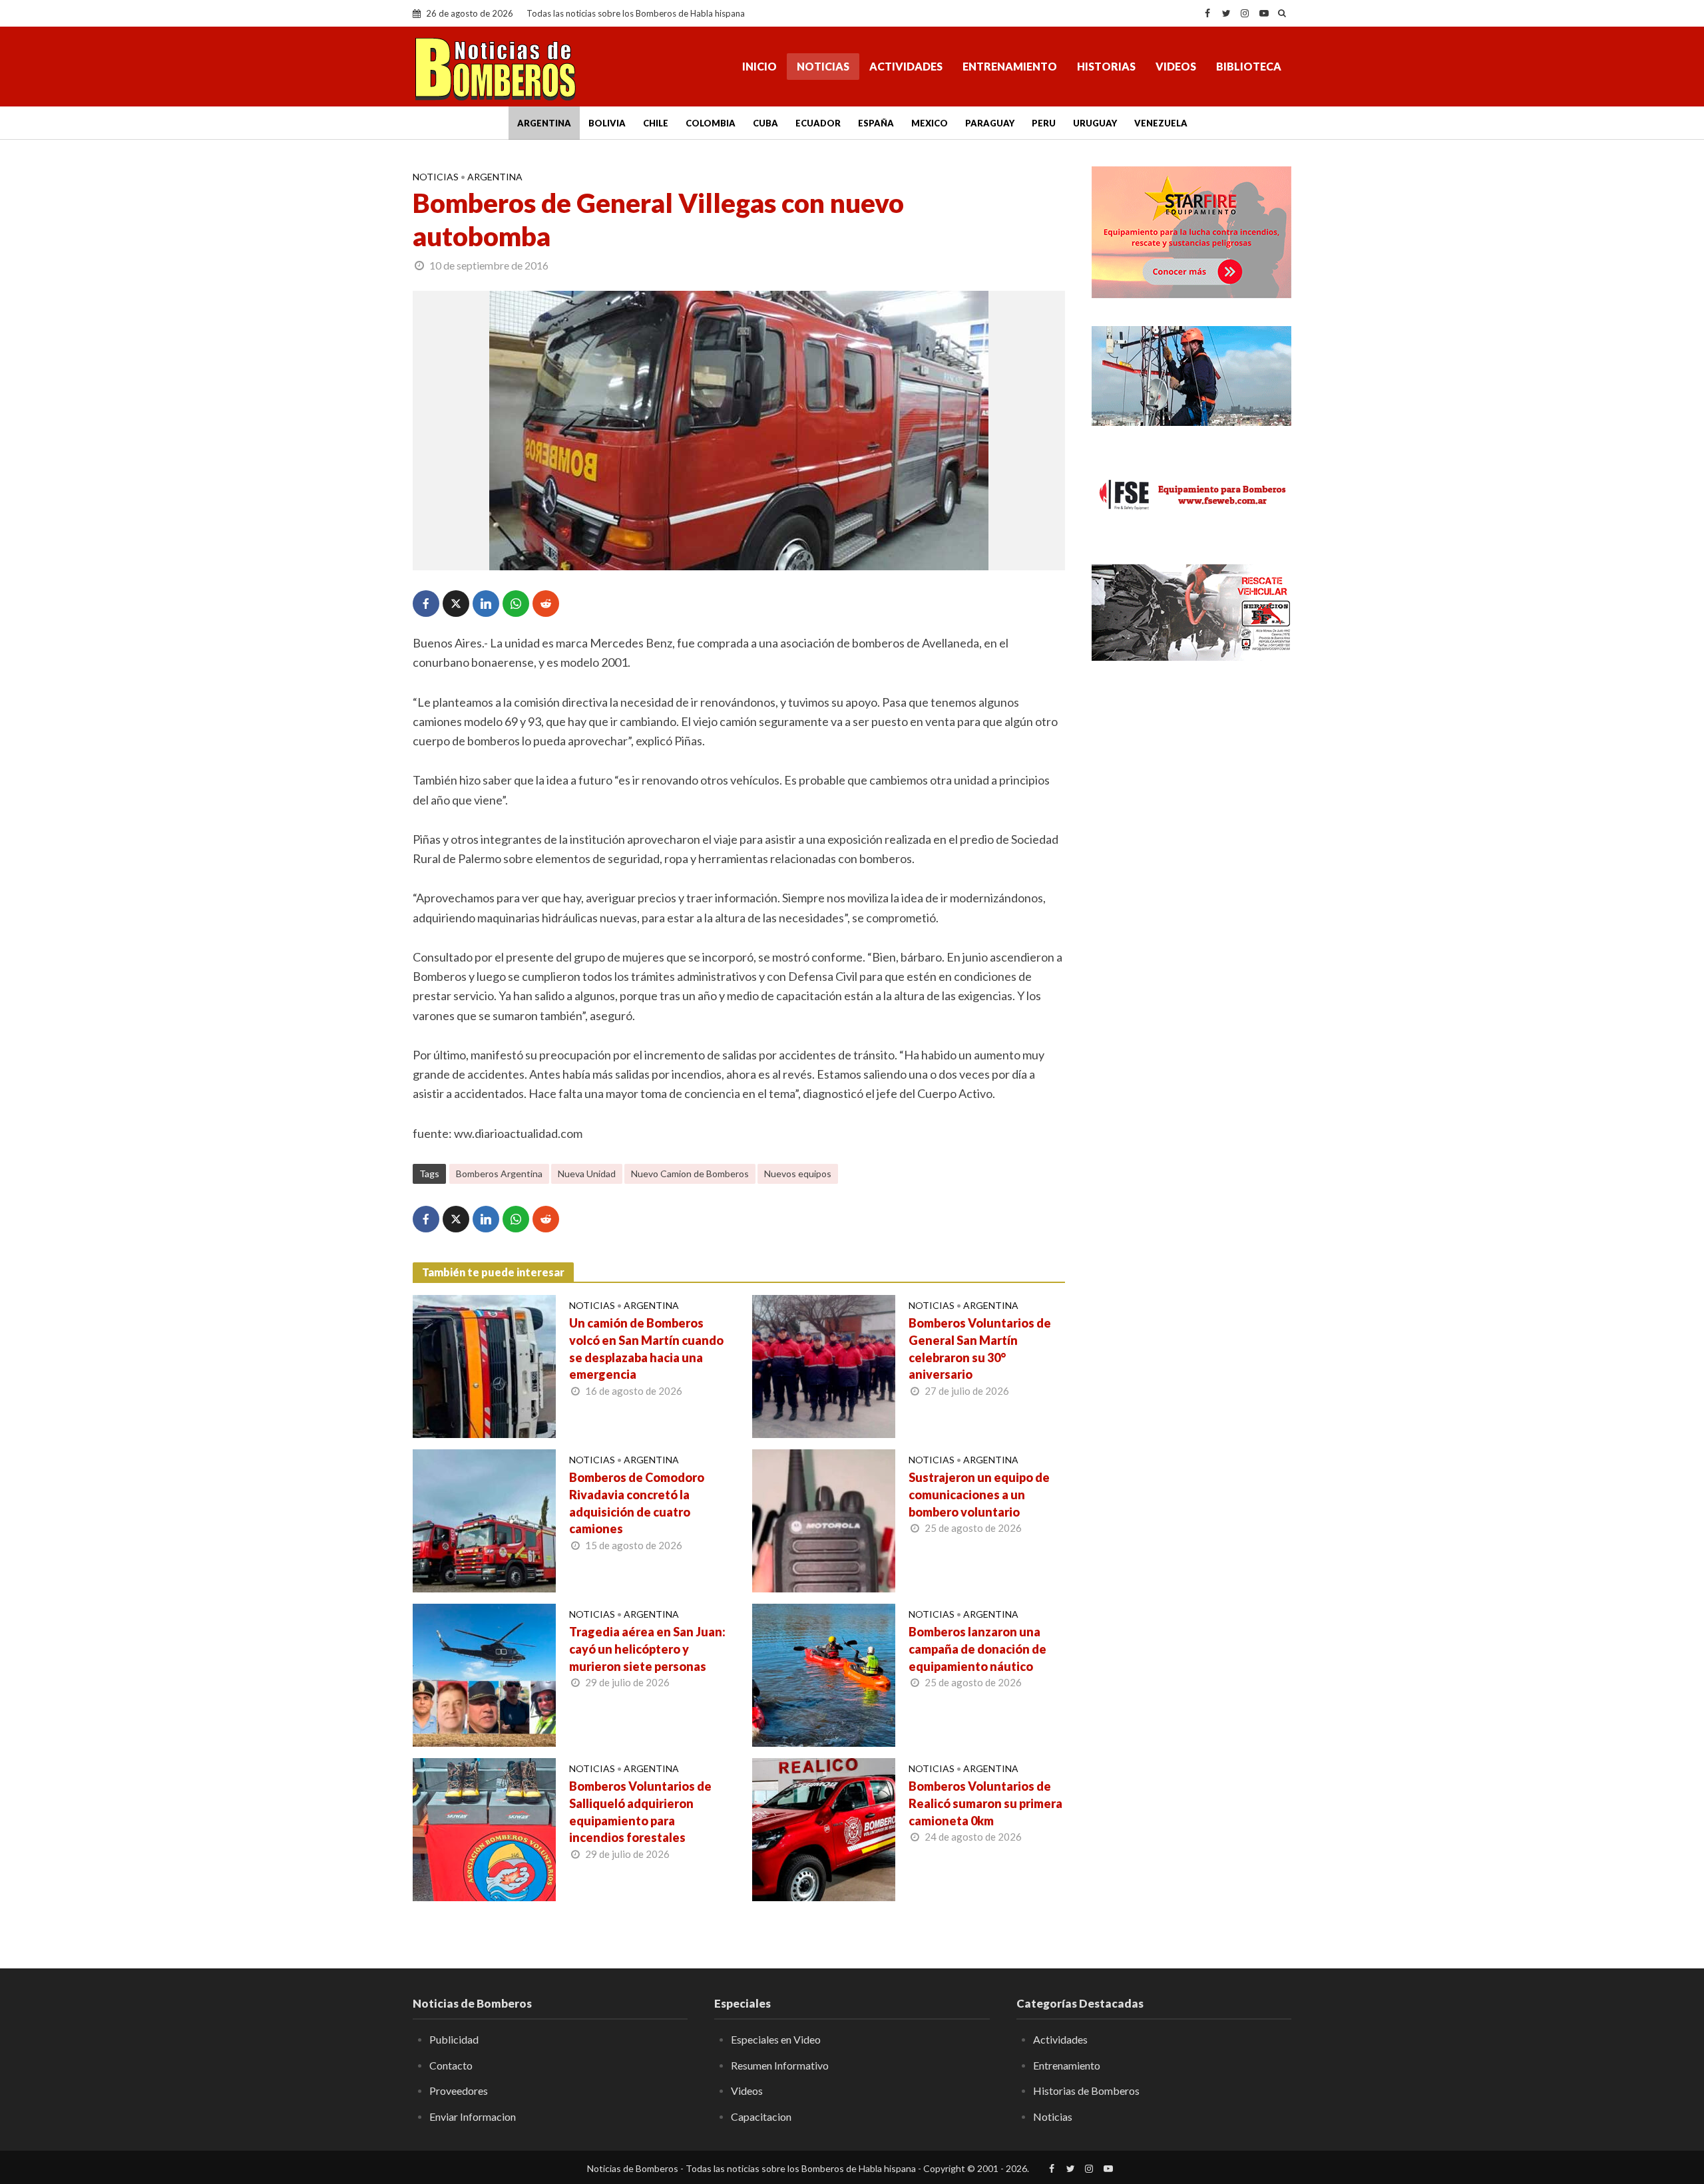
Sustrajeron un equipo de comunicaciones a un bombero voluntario (979, 1495)
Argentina (544, 123)
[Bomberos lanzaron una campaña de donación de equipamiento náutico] (824, 1674)
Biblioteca (1249, 66)
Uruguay (1095, 123)
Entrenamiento (1010, 66)
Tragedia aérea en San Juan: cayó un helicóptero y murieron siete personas (647, 1649)
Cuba (765, 123)
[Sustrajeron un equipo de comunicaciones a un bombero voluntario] (824, 1519)
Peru (1044, 123)
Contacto (451, 2065)
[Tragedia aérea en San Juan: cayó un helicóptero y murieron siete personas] (484, 1674)
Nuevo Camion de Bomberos (690, 1174)
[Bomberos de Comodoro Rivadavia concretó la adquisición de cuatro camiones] (484, 1519)
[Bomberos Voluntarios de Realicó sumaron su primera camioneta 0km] (824, 1828)
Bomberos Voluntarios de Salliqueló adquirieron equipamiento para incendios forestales (640, 1812)
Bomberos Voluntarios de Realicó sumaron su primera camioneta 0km (985, 1803)
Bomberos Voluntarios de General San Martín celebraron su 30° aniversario (980, 1349)
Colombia (711, 123)
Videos (1176, 66)
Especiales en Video (776, 2039)
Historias (1106, 66)
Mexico (930, 123)
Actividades (906, 66)
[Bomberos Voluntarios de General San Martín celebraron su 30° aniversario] (824, 1365)
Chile (656, 123)
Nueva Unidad (587, 1174)
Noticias (823, 66)
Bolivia (607, 123)
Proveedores (459, 2091)
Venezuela (1161, 123)
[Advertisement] (1191, 888)
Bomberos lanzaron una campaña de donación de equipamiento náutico (977, 1649)
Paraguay (990, 123)
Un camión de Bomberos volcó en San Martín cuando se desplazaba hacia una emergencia (646, 1349)
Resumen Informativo (780, 2065)
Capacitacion (761, 2116)
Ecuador (818, 123)
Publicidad (454, 2039)
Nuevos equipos (798, 1174)
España (876, 123)
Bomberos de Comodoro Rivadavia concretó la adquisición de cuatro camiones (637, 1503)
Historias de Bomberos (1086, 2091)
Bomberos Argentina (499, 1174)
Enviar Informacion (473, 2116)
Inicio (759, 66)
